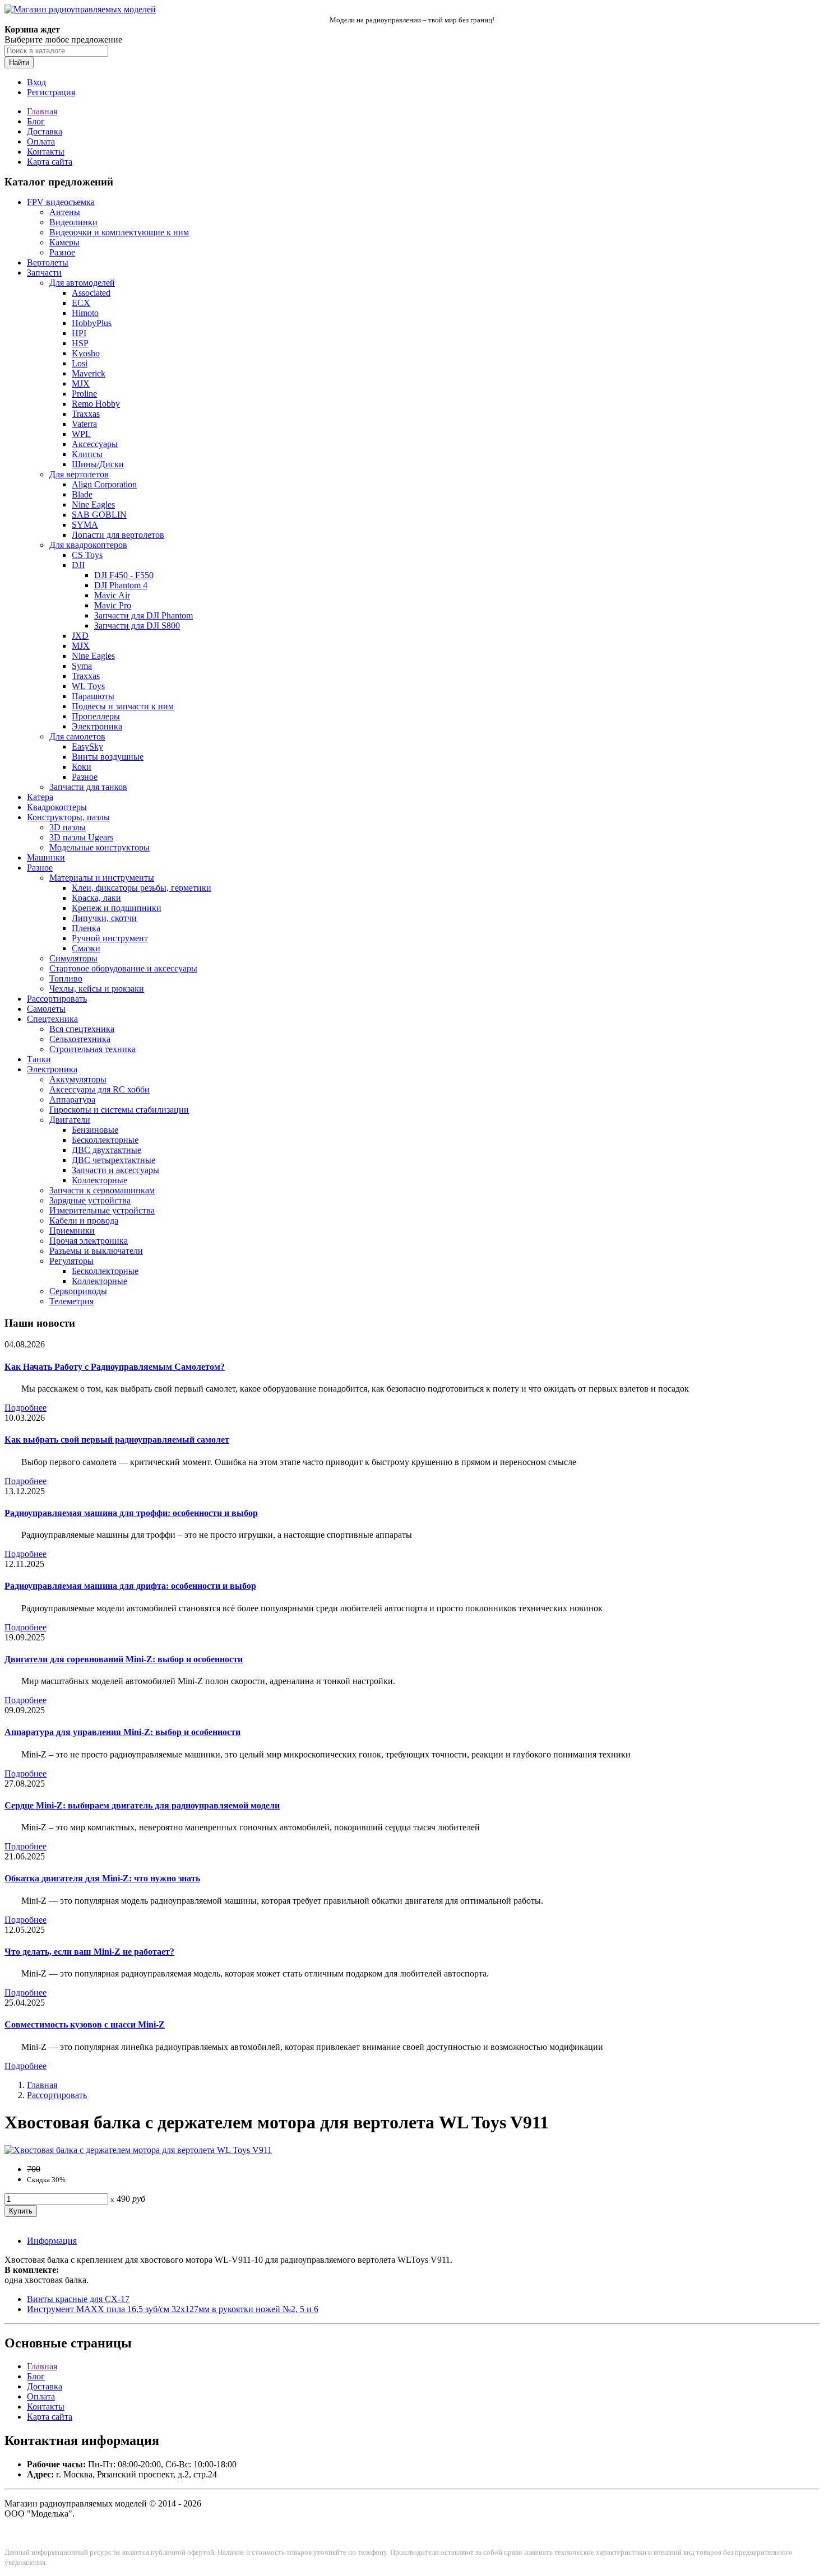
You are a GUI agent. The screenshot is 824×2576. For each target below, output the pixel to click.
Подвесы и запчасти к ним (123, 706)
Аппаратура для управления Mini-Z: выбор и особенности (122, 1732)
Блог (36, 121)
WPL (81, 434)
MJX (81, 383)
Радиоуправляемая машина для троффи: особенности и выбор (131, 1513)
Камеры (64, 242)
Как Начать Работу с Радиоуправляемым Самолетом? (115, 1367)
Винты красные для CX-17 (78, 2299)
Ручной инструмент (110, 938)
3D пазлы (68, 827)
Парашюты (93, 696)
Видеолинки (73, 222)
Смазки (86, 948)
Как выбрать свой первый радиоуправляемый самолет (117, 1440)
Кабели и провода (84, 1220)
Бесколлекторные (105, 1140)
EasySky (87, 747)
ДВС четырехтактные (114, 1160)
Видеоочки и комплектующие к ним (119, 232)
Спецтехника (52, 1019)
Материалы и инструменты (102, 878)
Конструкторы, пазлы (68, 817)
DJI (78, 565)
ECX (81, 303)
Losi (80, 363)
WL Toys (88, 686)
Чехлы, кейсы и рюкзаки (97, 989)
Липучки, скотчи (104, 918)
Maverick (89, 373)
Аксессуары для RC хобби (99, 1089)
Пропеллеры (96, 716)
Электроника (97, 726)
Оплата (41, 141)
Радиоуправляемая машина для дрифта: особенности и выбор (130, 1586)
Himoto (85, 313)
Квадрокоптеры (57, 807)
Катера (40, 797)
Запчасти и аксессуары (115, 1170)
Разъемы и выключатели (96, 1251)
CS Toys (87, 555)
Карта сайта (50, 162)
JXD (80, 636)
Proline (84, 394)
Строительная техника (92, 1049)
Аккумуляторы (78, 1079)
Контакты (46, 152)
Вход (36, 82)
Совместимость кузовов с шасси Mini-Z (85, 2024)
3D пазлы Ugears (81, 837)
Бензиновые (95, 1130)
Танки (39, 1059)
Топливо (66, 978)
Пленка (86, 928)
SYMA (85, 525)
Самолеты (46, 1009)
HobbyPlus (92, 323)
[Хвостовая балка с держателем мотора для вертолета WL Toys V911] (138, 2150)
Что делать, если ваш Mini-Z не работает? (89, 1952)
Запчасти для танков (88, 787)
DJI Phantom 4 (121, 585)
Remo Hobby (96, 404)
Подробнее (26, 1408)
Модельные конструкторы (99, 847)
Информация (52, 2241)
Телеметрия (71, 1301)
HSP (80, 343)
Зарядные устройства (90, 1200)
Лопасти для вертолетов (118, 535)
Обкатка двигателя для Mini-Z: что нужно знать (102, 1878)
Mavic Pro (113, 605)
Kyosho (86, 353)
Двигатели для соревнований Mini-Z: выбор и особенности (124, 1659)
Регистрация (51, 92)
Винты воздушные (108, 757)
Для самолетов (77, 736)
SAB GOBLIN (99, 515)
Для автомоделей (82, 283)
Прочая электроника (89, 1241)
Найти (19, 62)
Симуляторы (73, 958)
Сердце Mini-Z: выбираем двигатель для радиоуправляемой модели (142, 1805)
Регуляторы (71, 1261)
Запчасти (44, 273)
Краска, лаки (96, 898)
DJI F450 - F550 (124, 575)
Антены (65, 212)
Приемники (72, 1231)
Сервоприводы (78, 1291)
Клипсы (87, 454)
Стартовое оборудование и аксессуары (123, 968)
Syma (82, 666)
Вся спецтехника (82, 1029)
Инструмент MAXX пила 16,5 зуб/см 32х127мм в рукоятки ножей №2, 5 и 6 (173, 2309)
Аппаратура (72, 1099)
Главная (42, 111)
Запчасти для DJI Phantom (143, 615)
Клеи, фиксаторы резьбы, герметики (142, 888)
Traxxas (86, 414)
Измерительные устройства (102, 1210)
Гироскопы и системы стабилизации (119, 1110)
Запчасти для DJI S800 (137, 626)
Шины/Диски (98, 464)
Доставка (45, 131)
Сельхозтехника (80, 1039)
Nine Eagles (93, 504)
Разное (62, 252)
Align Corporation (104, 484)
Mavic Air (112, 595)
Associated (91, 293)
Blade (82, 494)
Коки (82, 767)
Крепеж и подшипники (117, 908)
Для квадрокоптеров (88, 545)
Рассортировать (57, 999)
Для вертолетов (79, 474)
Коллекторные (99, 1180)
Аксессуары (95, 444)
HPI (79, 333)
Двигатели (70, 1120)
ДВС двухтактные (107, 1150)
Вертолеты (48, 262)
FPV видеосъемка (61, 202)
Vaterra (84, 424)
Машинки (46, 857)
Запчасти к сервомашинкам (102, 1190)
